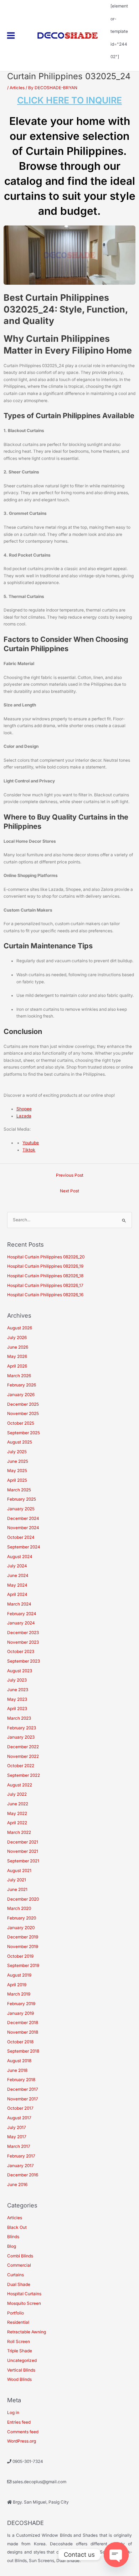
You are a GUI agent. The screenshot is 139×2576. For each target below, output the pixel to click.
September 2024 (24, 1547)
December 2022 (23, 1747)
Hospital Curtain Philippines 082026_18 (45, 1276)
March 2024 (19, 1604)
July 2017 (17, 2128)
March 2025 (19, 1490)
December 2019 (23, 1937)
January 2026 (21, 1395)
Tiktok (29, 1150)
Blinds (13, 2237)
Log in (13, 2413)
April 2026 (17, 1366)
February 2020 (22, 1918)
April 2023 (17, 1709)
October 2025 (21, 1423)
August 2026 (20, 1328)
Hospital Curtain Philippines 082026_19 (45, 1266)
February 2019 (21, 2004)
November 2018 (23, 2032)
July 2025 (17, 1452)
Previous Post (70, 1175)
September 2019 (23, 1966)
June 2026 (18, 1347)
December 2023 (23, 1633)
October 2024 (21, 1537)
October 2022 (21, 1766)
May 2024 (17, 1585)
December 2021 (23, 1842)
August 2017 (19, 2118)
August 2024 (20, 1557)
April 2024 (17, 1594)
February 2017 (21, 2156)
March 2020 (19, 1908)
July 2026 (17, 1338)
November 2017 (23, 2099)
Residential (18, 2322)
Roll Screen (19, 2342)
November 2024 (23, 1528)
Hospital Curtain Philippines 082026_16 (45, 1295)
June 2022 (18, 1804)
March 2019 (19, 1994)
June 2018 (17, 2070)
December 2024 (23, 1518)
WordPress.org (22, 2441)
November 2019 (23, 1947)
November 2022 (23, 1756)
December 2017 (23, 2089)
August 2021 (19, 1871)
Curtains (16, 2275)
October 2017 (20, 2108)
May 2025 (17, 1471)
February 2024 (22, 1614)
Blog (12, 2246)
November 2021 (23, 1851)
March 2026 (19, 1376)
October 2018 (20, 2042)
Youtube (31, 1143)
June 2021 (17, 1890)
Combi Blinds (20, 2256)
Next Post (69, 1191)
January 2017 (20, 2166)
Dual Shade (19, 2285)
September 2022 (24, 1775)
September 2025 (24, 1433)
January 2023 (21, 1737)
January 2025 (21, 1509)
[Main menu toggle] (11, 36)
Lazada (24, 1116)
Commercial (19, 2265)
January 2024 (21, 1623)
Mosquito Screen (24, 2303)
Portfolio (16, 2313)
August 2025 (20, 1442)
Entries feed (19, 2422)
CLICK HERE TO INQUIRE (69, 100)
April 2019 (17, 1985)
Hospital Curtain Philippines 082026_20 (46, 1257)
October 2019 (20, 1956)
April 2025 (17, 1480)
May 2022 (17, 1814)
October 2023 (21, 1652)
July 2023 (17, 1680)
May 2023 (17, 1699)
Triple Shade (20, 2351)
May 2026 (17, 1357)
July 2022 (17, 1794)
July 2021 (17, 1880)
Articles (17, 88)
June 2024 (18, 1576)
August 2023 (20, 1671)
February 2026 (22, 1385)
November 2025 (23, 1414)
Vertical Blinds (21, 2370)
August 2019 (19, 1975)
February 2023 (22, 1728)
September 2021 (23, 1861)
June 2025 (18, 1461)
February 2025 (22, 1499)
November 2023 (23, 1642)
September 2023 (24, 1661)
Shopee (24, 1109)
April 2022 (17, 1823)
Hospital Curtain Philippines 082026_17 (45, 1286)
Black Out (17, 2227)
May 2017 (17, 2137)
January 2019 (20, 2013)
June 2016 (17, 2185)
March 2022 (19, 1832)
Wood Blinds (19, 2379)
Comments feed (23, 2432)
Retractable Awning (27, 2332)
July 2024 (17, 1566)
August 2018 (19, 2061)
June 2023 (18, 1690)
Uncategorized (22, 2361)
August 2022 (20, 1785)
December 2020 (23, 1899)
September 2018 (23, 2051)
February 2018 (21, 2080)
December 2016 (23, 2175)
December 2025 (23, 1404)
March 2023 (19, 1718)
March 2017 (19, 2146)
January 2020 (21, 1928)
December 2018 (23, 2023)
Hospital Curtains (24, 2294)
